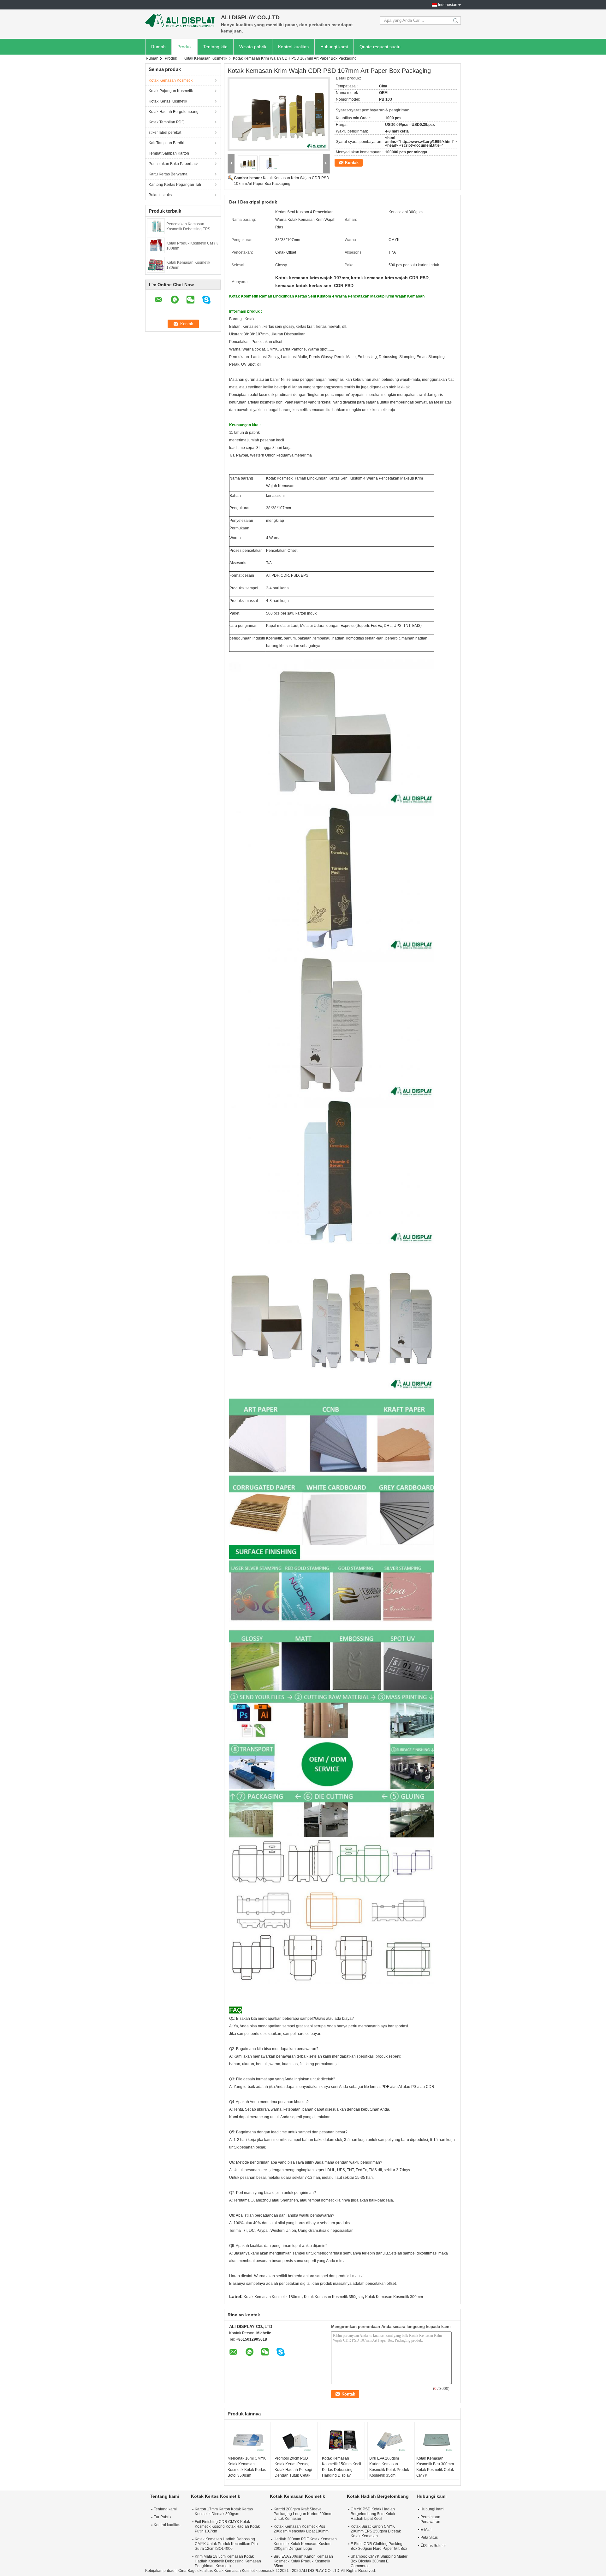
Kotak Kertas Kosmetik (168, 101)
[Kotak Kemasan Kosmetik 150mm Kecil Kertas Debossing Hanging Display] (342, 2440)
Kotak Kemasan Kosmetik (205, 58)
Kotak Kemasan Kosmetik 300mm (394, 2297)
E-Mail (426, 2530)
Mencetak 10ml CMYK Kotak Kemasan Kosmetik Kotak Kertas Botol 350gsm (247, 2467)
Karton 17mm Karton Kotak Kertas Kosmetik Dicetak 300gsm (224, 2511)
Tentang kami (165, 2509)
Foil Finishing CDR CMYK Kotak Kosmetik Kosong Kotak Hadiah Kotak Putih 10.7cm (227, 2526)
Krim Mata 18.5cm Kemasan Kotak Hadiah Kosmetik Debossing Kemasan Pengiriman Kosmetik (228, 2561)
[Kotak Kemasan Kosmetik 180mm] (156, 264)
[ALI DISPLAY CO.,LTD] (180, 21)
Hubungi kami (334, 47)
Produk (184, 47)
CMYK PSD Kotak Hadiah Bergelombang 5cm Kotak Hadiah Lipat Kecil (373, 2514)
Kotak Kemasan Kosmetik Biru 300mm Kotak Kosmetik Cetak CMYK (435, 2467)
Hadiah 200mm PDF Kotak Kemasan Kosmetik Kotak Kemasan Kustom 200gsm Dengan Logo (305, 2544)
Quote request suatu (380, 47)
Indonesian (448, 5)
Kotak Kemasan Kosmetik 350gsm (333, 2297)
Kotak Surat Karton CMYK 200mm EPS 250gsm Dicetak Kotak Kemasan (376, 2531)
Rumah (158, 47)
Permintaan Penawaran (430, 2519)
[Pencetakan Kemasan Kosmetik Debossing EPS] (156, 226)
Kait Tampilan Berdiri (166, 143)
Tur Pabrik (163, 2517)
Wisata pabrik (253, 47)
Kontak (352, 163)
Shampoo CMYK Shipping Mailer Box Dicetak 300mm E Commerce (379, 2561)
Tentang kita (215, 47)
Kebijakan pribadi (160, 2571)
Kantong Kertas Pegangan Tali (175, 185)
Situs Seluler (435, 2546)
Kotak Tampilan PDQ (166, 122)
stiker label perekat (165, 133)
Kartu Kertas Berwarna (168, 174)
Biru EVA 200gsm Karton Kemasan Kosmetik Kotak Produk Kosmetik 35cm (389, 2467)
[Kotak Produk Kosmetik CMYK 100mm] (156, 245)
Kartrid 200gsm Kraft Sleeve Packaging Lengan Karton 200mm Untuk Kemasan (303, 2514)
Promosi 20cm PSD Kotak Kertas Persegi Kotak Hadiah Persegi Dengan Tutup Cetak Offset (293, 2470)
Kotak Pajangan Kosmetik (171, 91)
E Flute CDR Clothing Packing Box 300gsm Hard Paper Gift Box (379, 2546)
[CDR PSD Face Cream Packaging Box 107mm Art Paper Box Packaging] (279, 114)
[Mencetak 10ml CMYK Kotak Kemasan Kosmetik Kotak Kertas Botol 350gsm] (248, 2440)
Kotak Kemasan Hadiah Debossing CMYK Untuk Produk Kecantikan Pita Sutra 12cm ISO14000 (226, 2544)
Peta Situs (429, 2538)
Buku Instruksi (161, 195)
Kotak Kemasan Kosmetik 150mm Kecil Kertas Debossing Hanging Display (342, 2467)
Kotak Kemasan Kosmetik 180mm (273, 2297)
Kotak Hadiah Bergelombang (174, 112)
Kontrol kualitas (293, 47)
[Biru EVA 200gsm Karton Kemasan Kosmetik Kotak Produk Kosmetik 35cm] (390, 2440)
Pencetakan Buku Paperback (174, 164)
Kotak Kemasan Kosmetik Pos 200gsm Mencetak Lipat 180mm (301, 2529)
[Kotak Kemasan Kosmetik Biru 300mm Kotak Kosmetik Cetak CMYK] (437, 2440)
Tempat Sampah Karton (169, 153)
